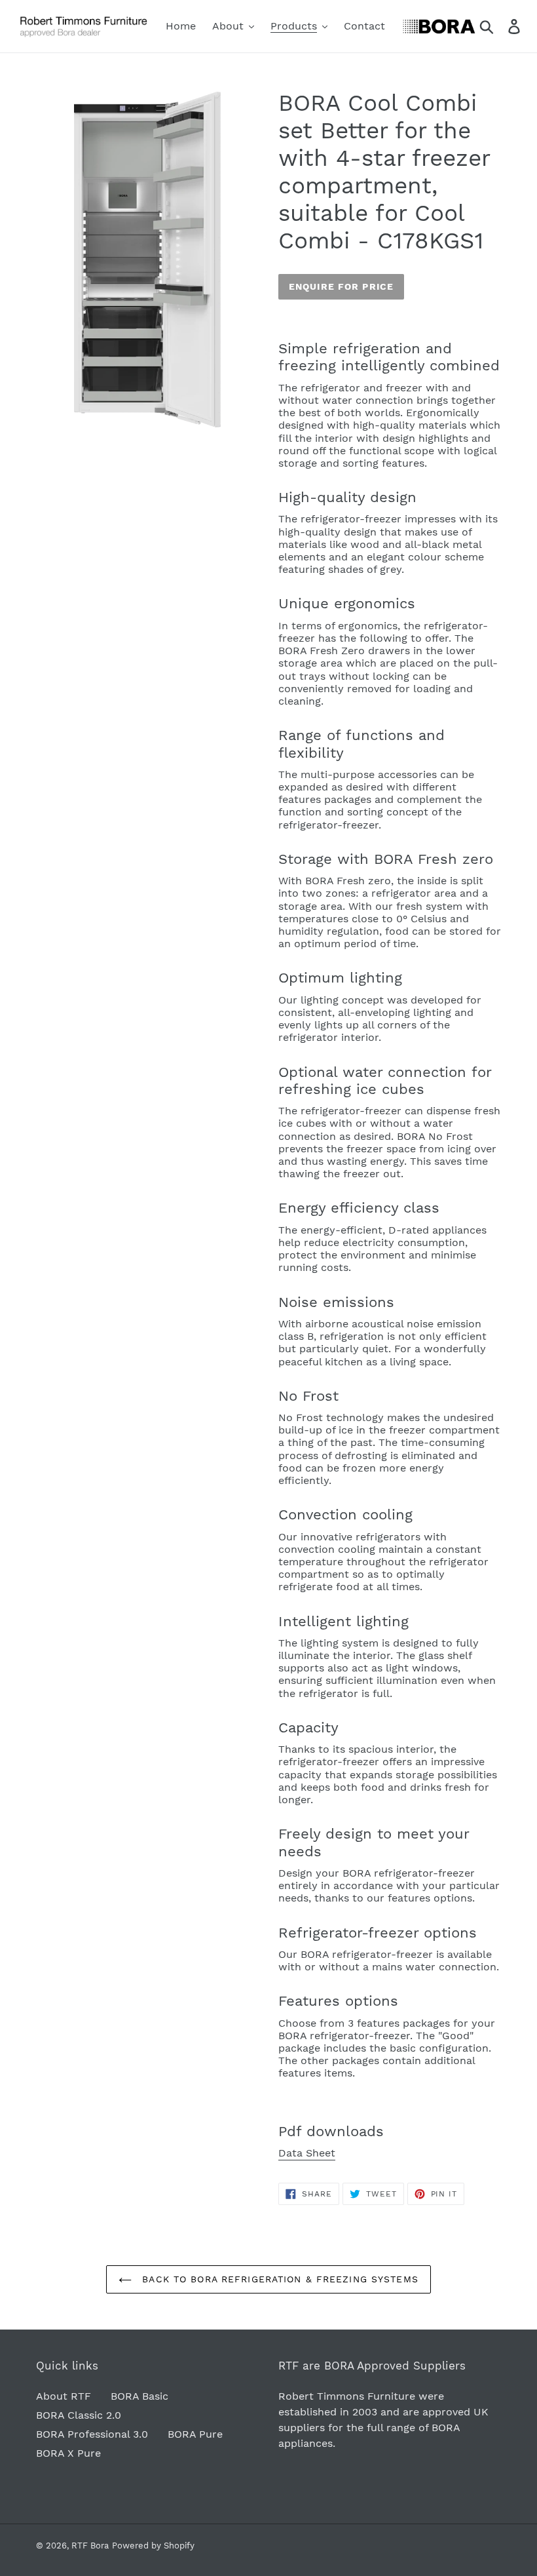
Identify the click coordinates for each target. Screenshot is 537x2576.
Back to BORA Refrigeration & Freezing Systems (278, 2279)
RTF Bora (90, 2546)
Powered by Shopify (153, 2546)
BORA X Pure (68, 2453)
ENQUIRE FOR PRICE (341, 286)
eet (327, 2153)
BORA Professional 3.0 (92, 2434)
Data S (295, 2153)
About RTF (64, 2396)
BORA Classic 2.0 (79, 2415)
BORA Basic (139, 2396)
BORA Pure (195, 2434)
